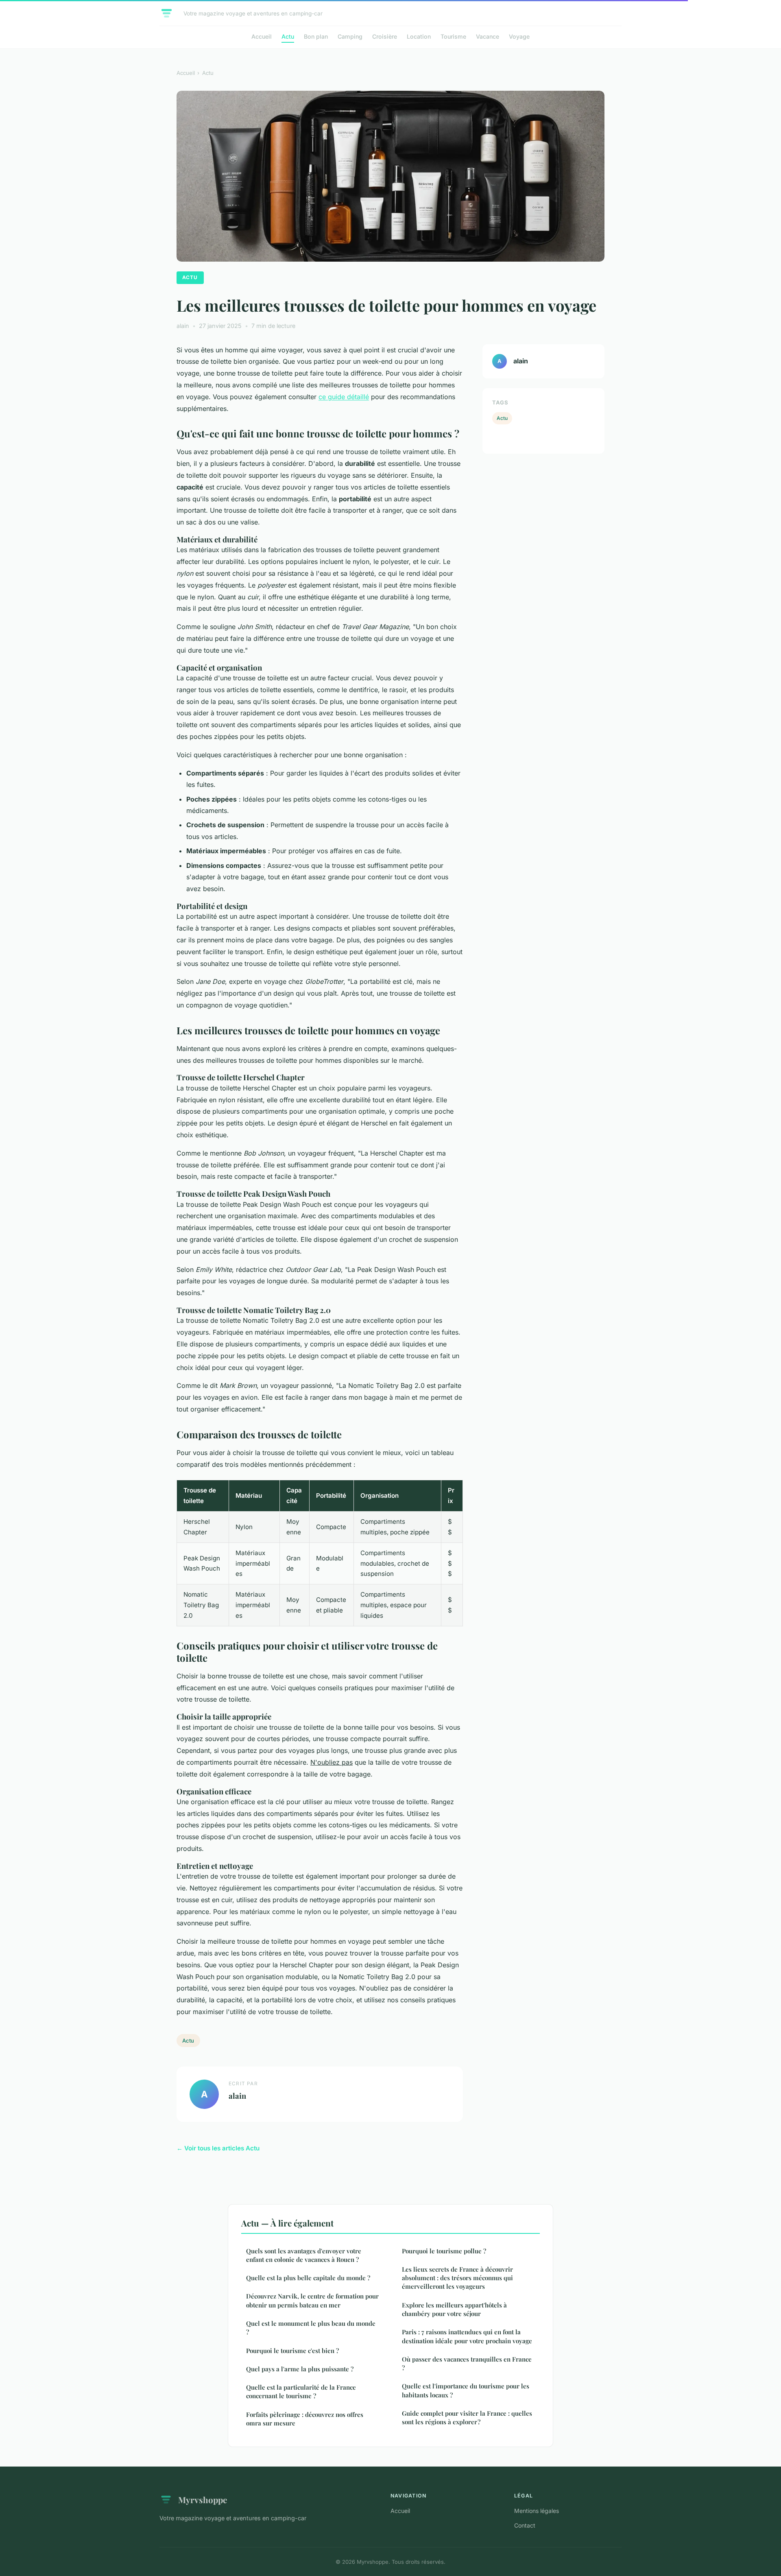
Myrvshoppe (203, 2500)
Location (419, 36)
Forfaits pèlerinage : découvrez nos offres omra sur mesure (305, 2419)
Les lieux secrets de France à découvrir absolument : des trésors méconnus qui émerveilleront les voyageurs (457, 2278)
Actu (288, 36)
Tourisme (453, 36)
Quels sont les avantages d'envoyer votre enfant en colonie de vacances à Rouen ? (304, 2255)
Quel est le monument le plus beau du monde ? (311, 2328)
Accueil (262, 36)
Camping (350, 36)
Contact (525, 2525)
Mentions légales (537, 2511)
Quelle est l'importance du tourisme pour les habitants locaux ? (466, 2390)
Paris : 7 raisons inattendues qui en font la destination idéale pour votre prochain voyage (467, 2336)
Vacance (488, 36)
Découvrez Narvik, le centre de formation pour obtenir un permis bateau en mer (312, 2300)
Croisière (385, 36)
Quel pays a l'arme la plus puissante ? (300, 2369)
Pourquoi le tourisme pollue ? (444, 2251)
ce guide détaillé (344, 397)
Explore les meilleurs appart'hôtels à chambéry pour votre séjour (454, 2309)
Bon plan (316, 36)
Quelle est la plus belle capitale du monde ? (308, 2278)
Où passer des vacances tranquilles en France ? (467, 2363)
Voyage (519, 36)
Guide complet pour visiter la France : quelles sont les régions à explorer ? (467, 2418)
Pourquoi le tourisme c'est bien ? (292, 2351)
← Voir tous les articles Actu (218, 2148)
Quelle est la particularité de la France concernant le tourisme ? (301, 2391)
